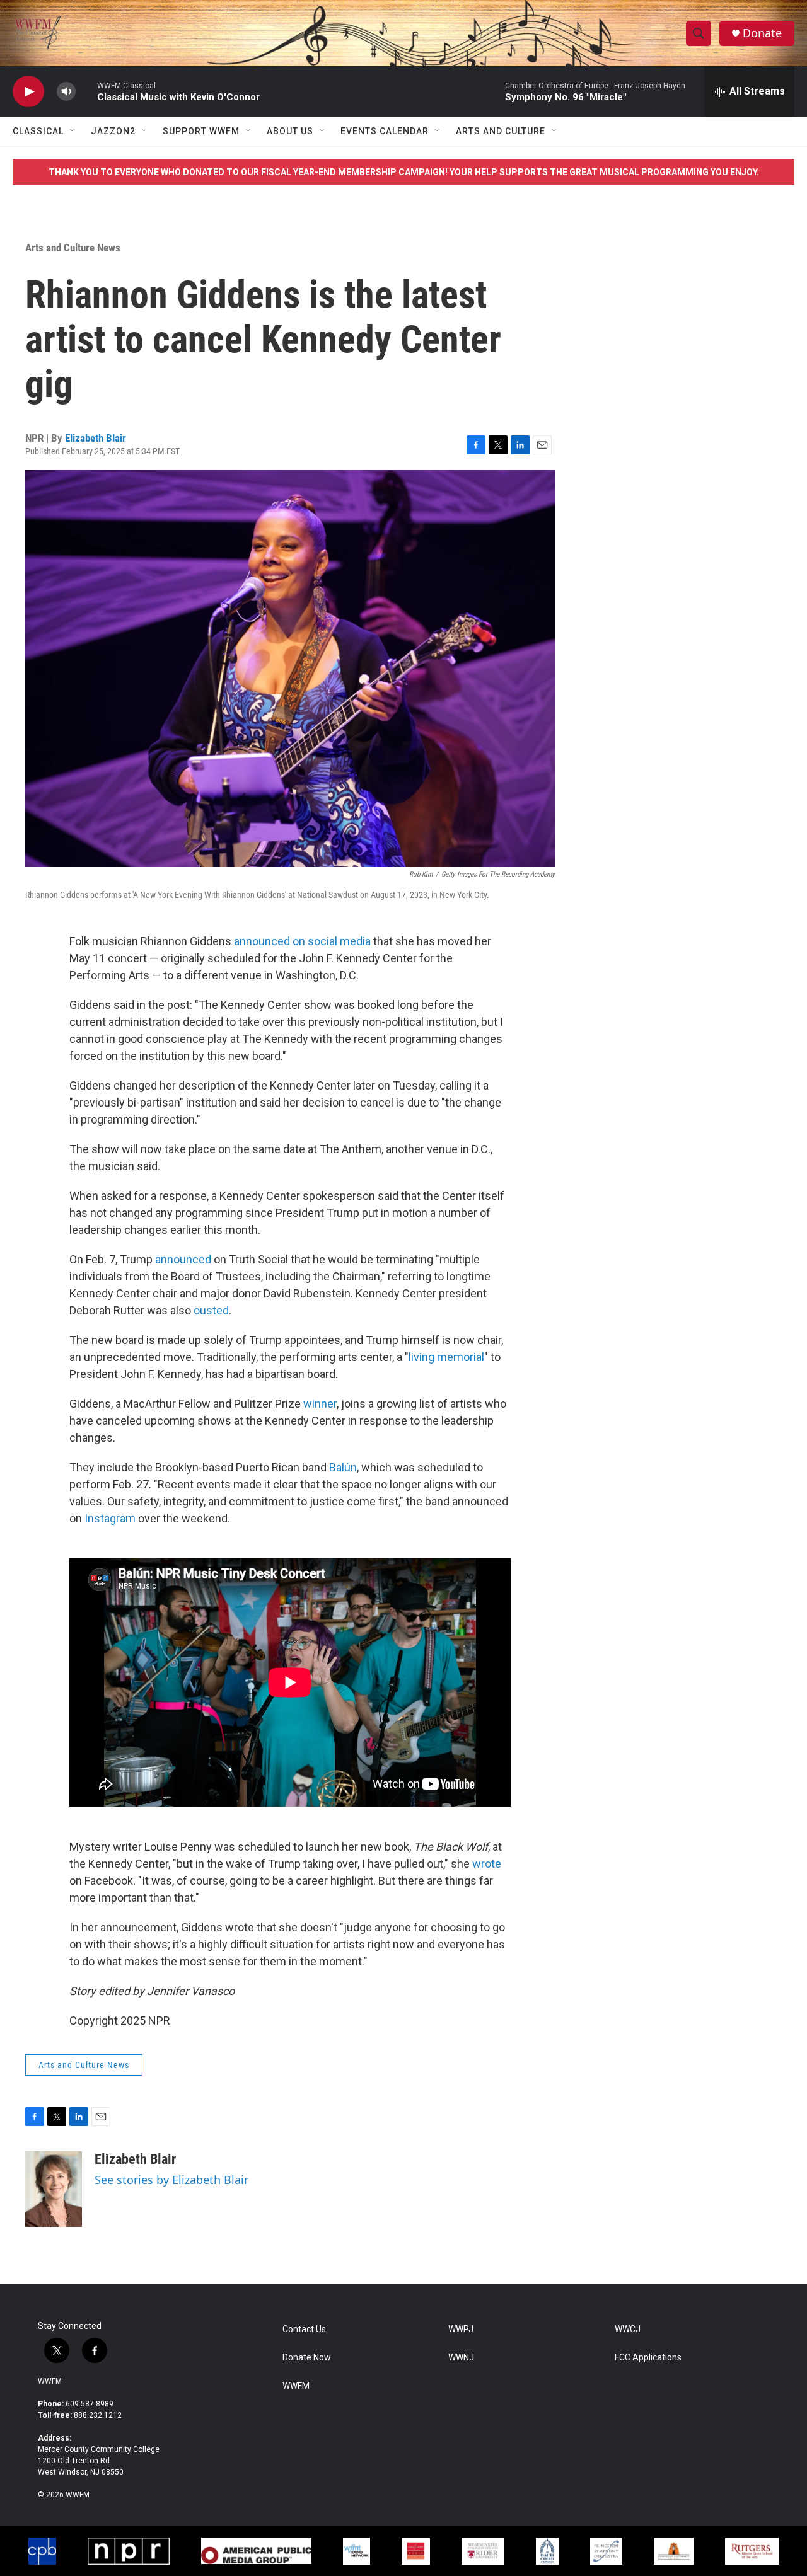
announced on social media (302, 941)
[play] (28, 92)
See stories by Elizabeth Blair (171, 2180)
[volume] (66, 92)
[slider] (86, 91)
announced (183, 1259)
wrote (487, 1864)
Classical (38, 131)
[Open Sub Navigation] (73, 131)
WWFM (50, 2381)
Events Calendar (385, 131)
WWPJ (461, 2329)
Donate (762, 33)
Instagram (110, 1518)
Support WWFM (201, 131)
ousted (211, 1310)
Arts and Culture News (73, 248)
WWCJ (628, 2329)
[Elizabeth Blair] (54, 2189)
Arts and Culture (501, 131)
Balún (343, 1467)
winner (320, 1404)
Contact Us (304, 2329)
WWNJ (461, 2358)
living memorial (446, 1357)
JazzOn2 (113, 131)
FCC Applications (648, 2358)
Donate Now (307, 2358)
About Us (290, 131)
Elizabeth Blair (96, 438)
